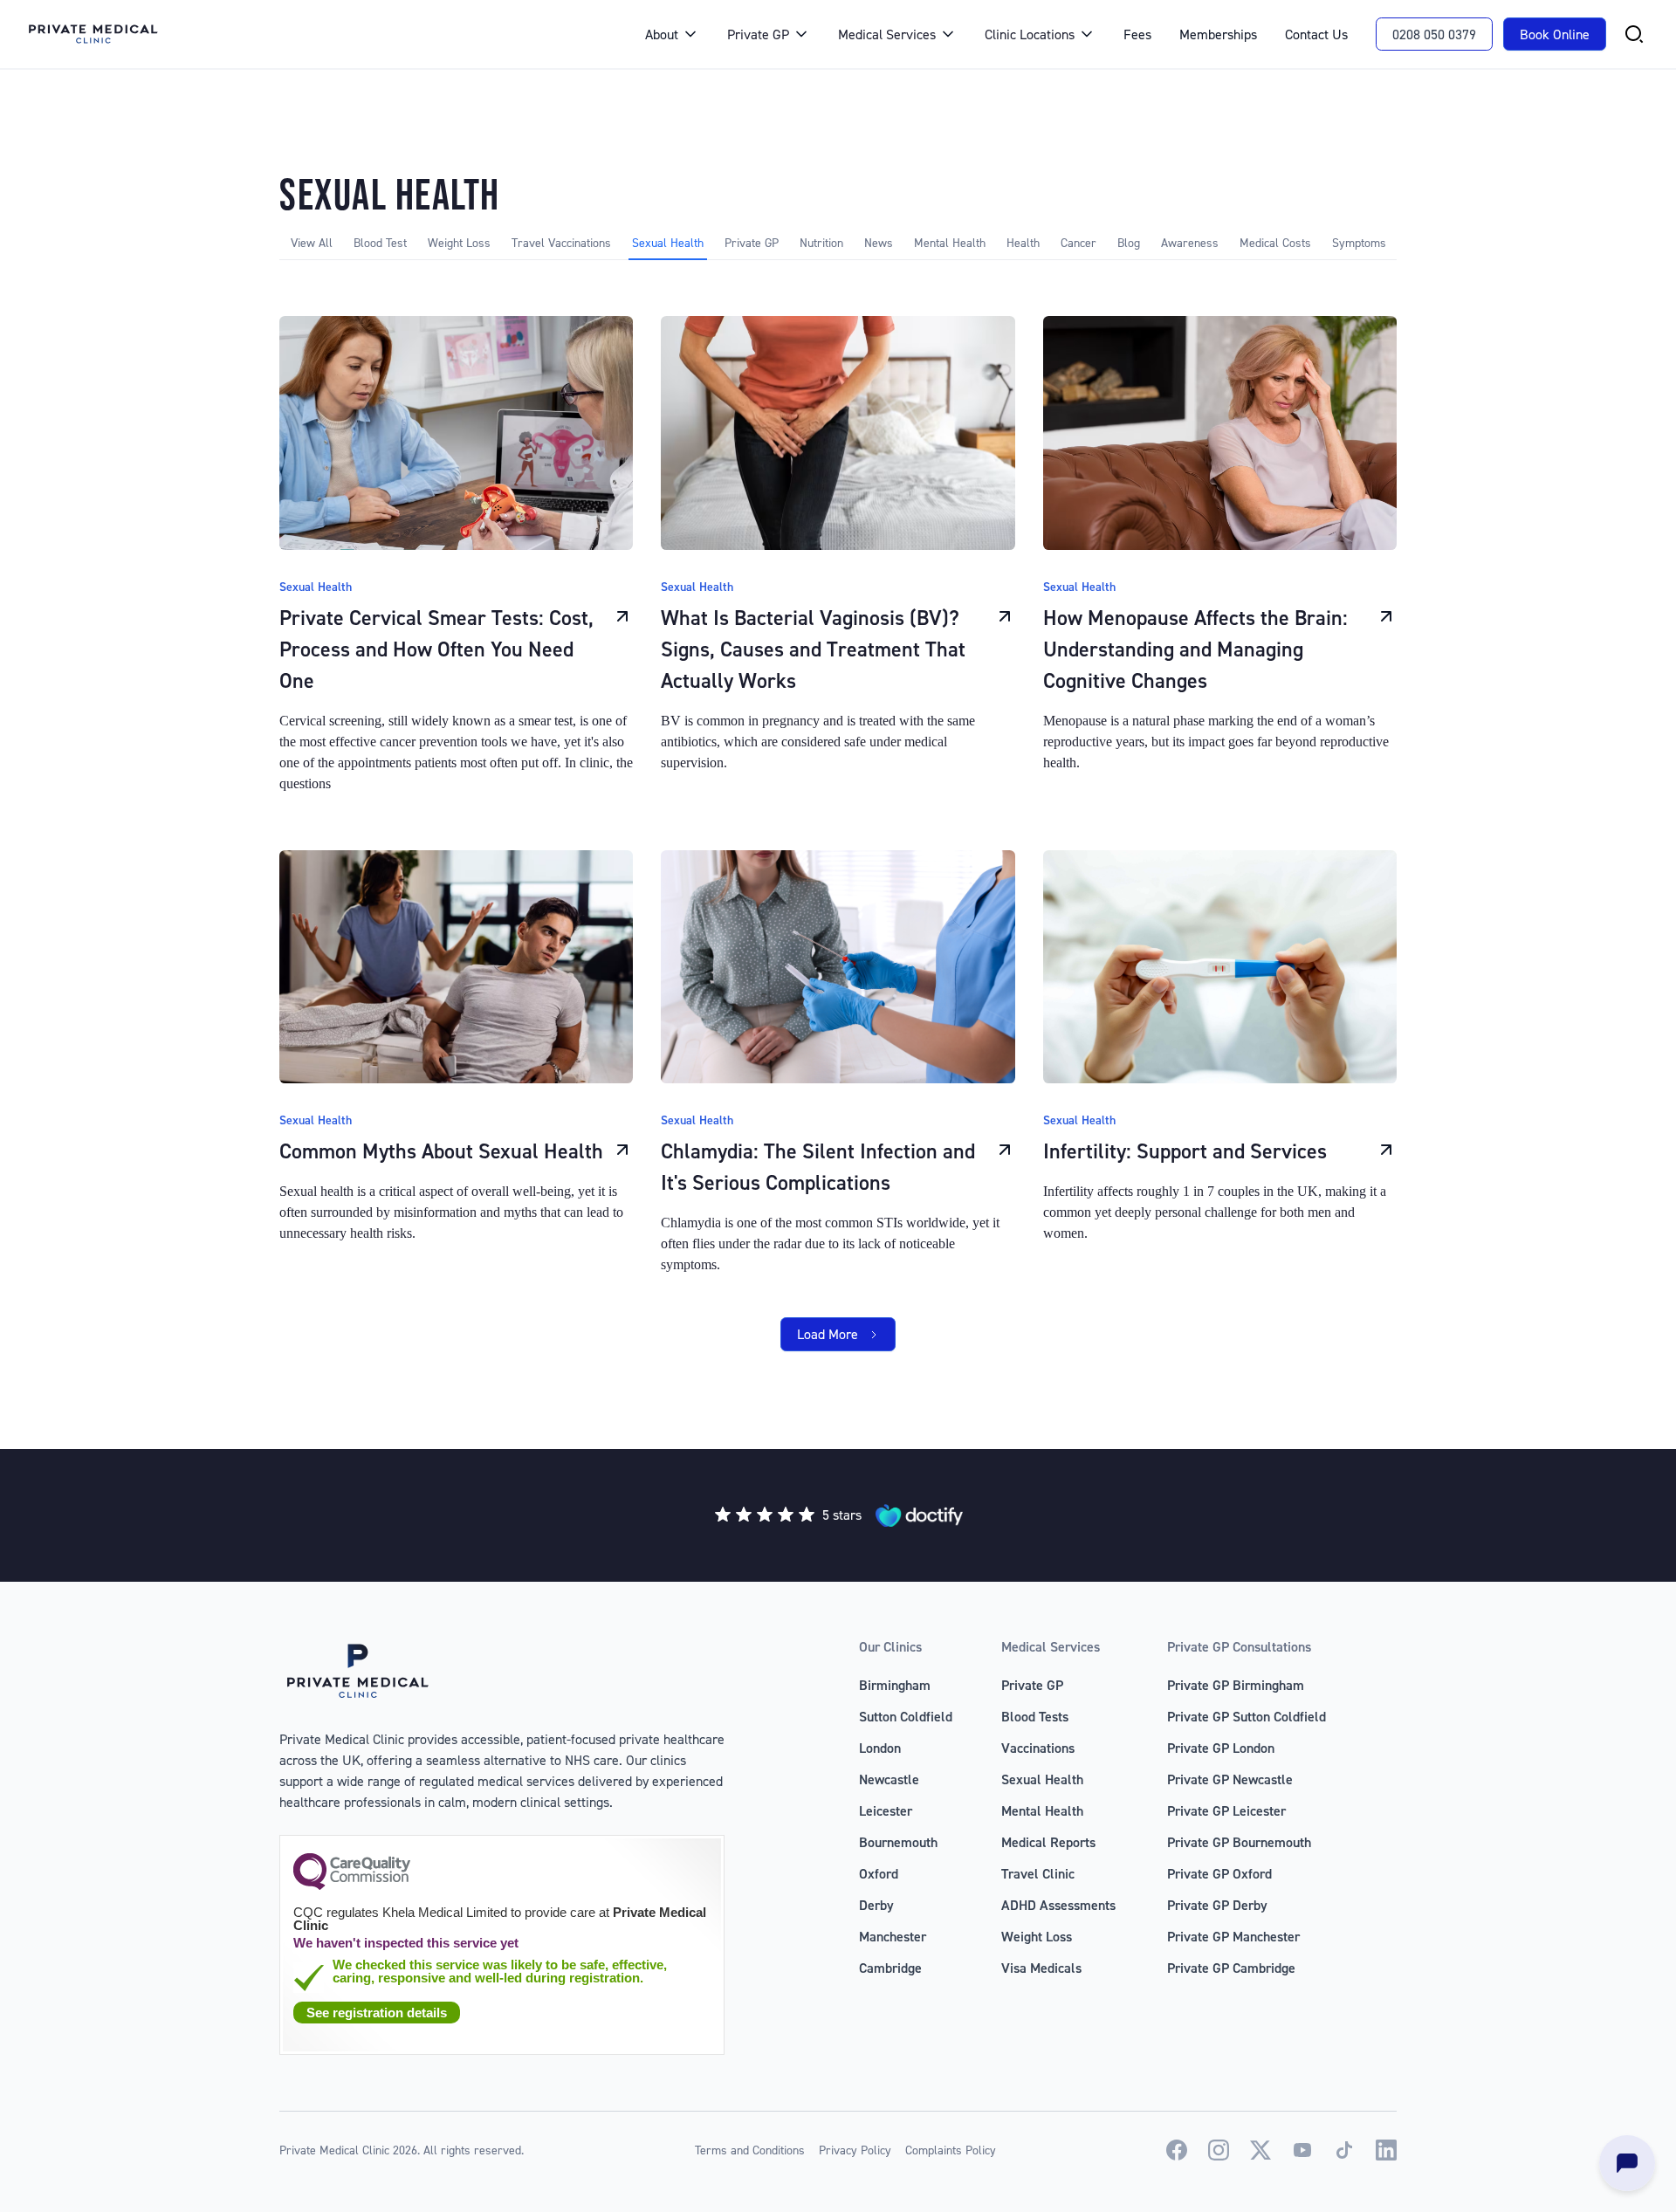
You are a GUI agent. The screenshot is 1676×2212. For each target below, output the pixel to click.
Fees (1137, 34)
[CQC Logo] (352, 1886)
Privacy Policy (855, 2150)
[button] (672, 34)
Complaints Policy (951, 2150)
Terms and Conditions (750, 2150)
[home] (319, 34)
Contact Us (1316, 34)
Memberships (1218, 34)
